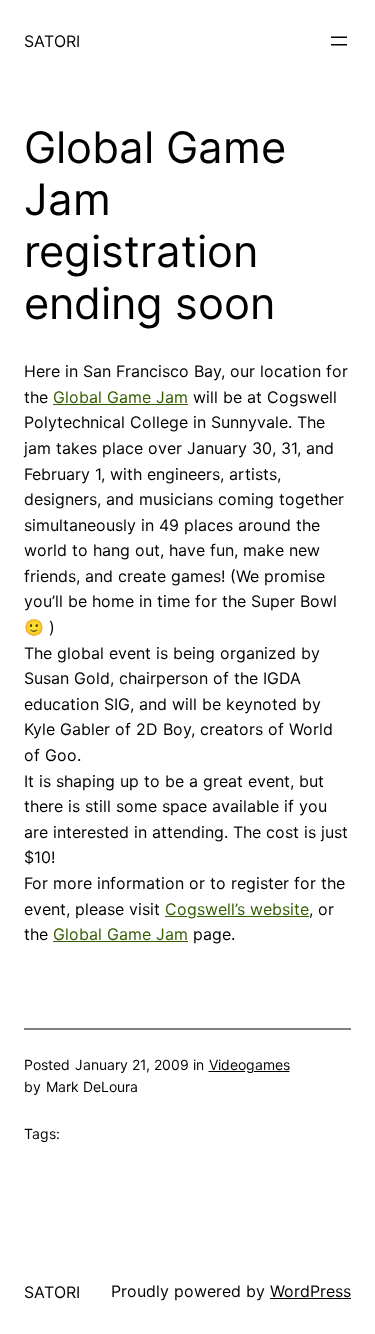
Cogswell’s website (237, 909)
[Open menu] (339, 41)
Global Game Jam (120, 397)
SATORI (52, 41)
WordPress (310, 1291)
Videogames (249, 1064)
